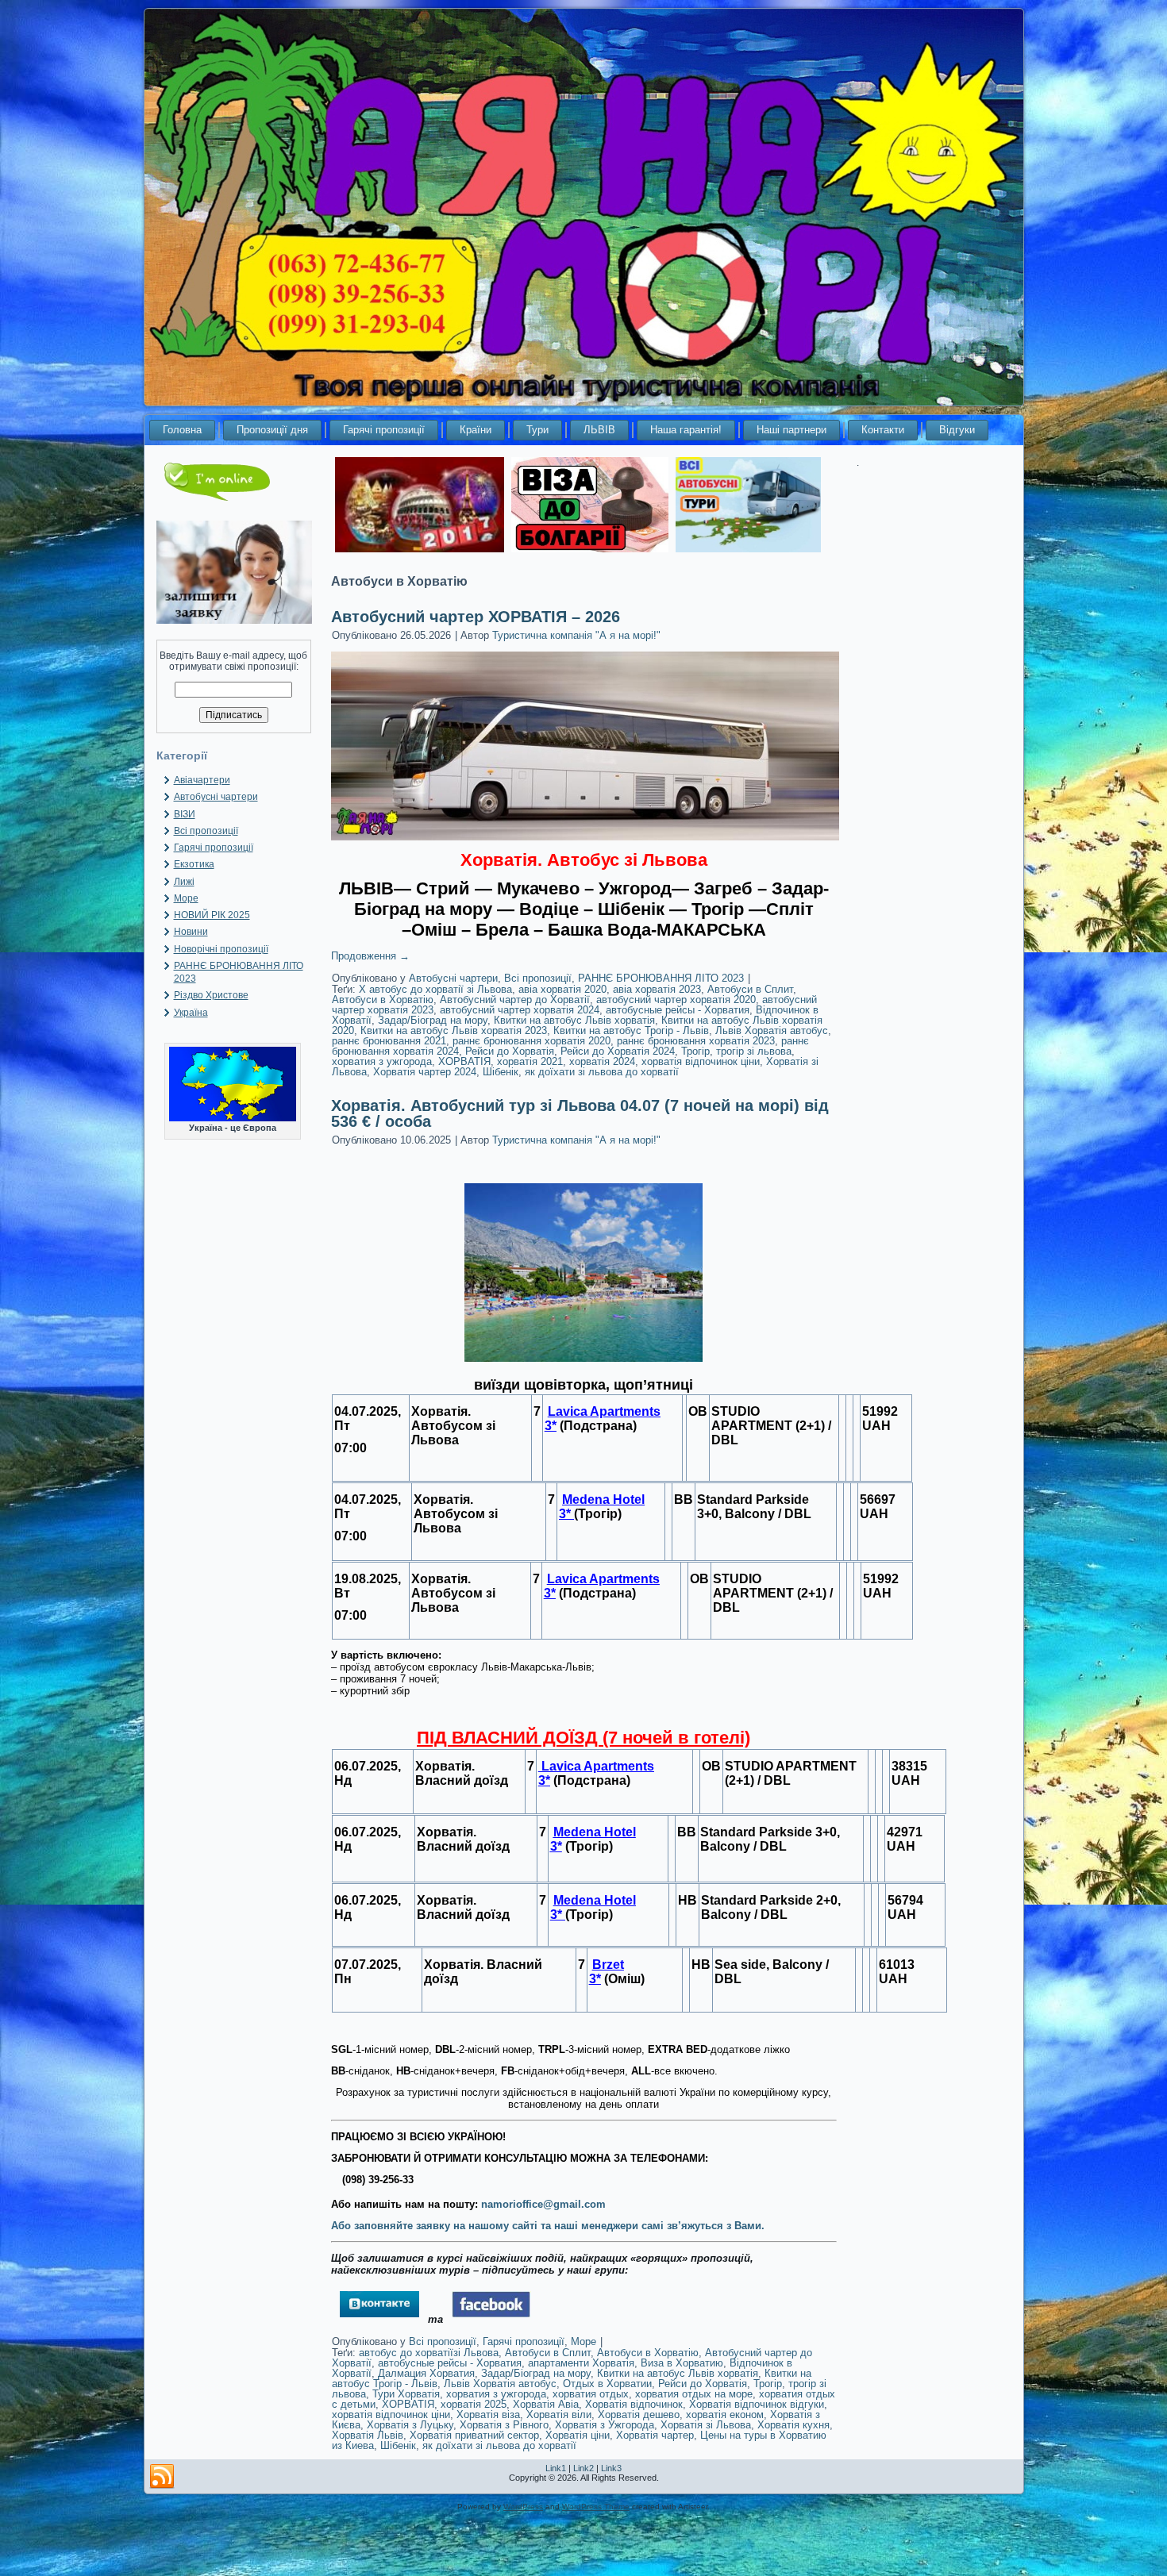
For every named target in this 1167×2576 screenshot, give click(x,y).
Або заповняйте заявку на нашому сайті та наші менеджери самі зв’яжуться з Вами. (548, 2226)
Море (186, 898)
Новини (191, 932)
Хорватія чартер (655, 2435)
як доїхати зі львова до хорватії (602, 1072)
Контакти (883, 430)
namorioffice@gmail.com (543, 2204)
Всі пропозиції (206, 831)
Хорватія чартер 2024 (425, 1072)
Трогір (695, 1051)
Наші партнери (791, 430)
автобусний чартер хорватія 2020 (676, 1000)
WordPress (523, 2507)
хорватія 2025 (474, 2404)
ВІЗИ (185, 814)
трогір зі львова (754, 1051)
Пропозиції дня (272, 430)
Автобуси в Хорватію (383, 1000)
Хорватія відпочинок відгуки (757, 2404)
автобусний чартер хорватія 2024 (520, 1010)
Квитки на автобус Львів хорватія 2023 (454, 1030)
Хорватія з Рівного (504, 2425)
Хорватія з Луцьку (410, 2425)
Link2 (583, 2468)
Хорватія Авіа (546, 2404)
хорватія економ (725, 2415)
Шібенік (501, 1072)
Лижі (184, 882)
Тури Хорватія (406, 2394)
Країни (476, 430)
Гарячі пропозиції (384, 430)
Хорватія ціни (578, 2435)
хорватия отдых (591, 2394)
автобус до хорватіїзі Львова (429, 2353)
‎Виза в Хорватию (682, 2363)
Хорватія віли (559, 2415)
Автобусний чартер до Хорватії (515, 1000)
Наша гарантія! (686, 430)
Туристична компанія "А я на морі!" (576, 635)
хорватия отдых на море (694, 2394)
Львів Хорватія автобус (772, 1030)
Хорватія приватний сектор (474, 2435)
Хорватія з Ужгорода (605, 2425)
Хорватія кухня (793, 2425)
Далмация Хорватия (426, 2373)
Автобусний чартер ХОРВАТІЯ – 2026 (476, 617)
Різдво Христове (211, 995)
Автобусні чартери (216, 797)
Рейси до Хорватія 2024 (618, 1051)
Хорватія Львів (368, 2435)
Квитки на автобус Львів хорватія (574, 1020)
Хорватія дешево (639, 2415)
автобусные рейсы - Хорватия (678, 1010)
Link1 (556, 2468)
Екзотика (194, 864)
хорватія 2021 (530, 1061)
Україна (191, 1013)
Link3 (611, 2468)
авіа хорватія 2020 (562, 989)
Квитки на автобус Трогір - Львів (631, 1030)
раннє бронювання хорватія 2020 (532, 1041)
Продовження (370, 956)
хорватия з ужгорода (382, 1061)
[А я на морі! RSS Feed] (162, 2477)
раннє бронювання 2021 (389, 1041)
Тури (537, 430)
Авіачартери (202, 780)
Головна (182, 430)
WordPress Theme (596, 2507)
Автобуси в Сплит (750, 989)
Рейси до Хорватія (510, 1051)
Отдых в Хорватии (607, 2384)
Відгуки (957, 430)
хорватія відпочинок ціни (701, 1061)
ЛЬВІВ (599, 430)
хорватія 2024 (602, 1061)
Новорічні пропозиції (221, 949)
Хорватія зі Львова (706, 2425)
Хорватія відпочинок (634, 2404)
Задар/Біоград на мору (433, 1020)
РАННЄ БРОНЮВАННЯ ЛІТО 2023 (661, 978)
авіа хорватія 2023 (657, 989)
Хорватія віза (488, 2415)
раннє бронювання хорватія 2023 (696, 1041)
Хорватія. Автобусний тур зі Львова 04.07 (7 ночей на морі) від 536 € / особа (580, 1113)
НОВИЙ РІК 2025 (212, 915)
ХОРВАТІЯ (464, 1061)
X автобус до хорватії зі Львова (435, 989)
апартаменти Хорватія (581, 2363)
